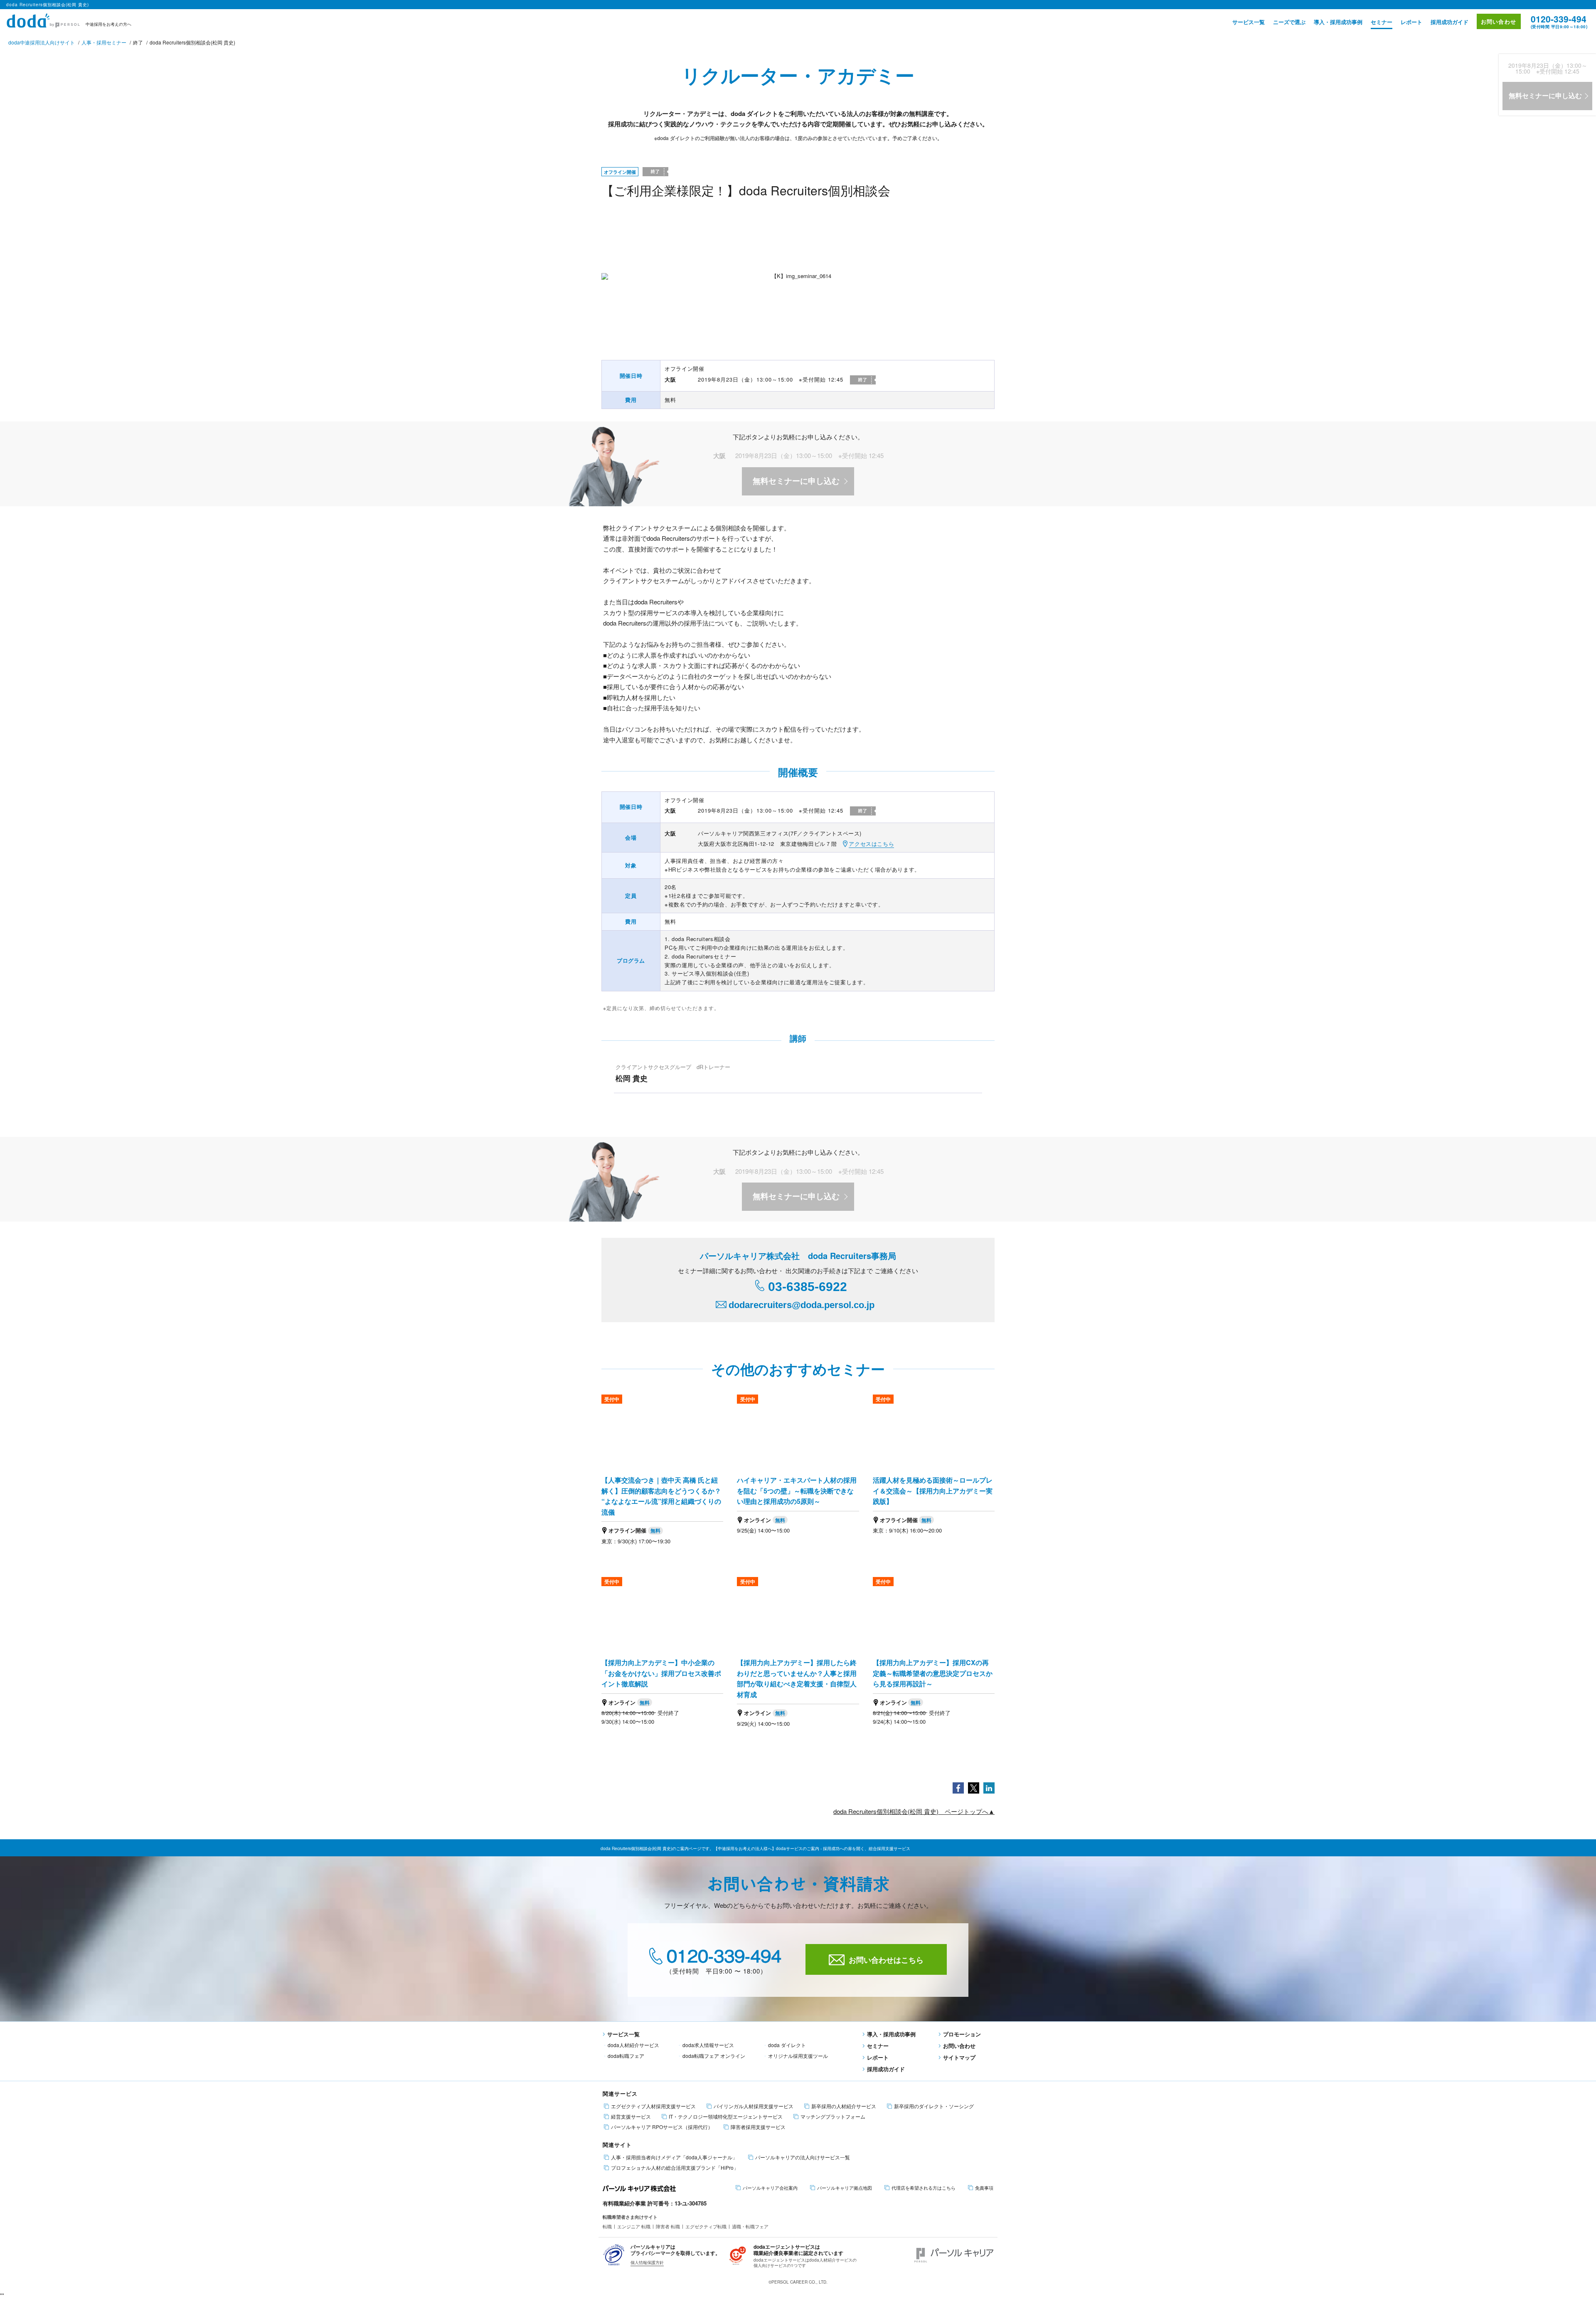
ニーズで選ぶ (1289, 22)
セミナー (1382, 22)
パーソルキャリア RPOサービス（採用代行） (662, 2127)
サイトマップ (959, 2057)
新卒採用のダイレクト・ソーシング (934, 2106)
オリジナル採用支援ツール (798, 2056)
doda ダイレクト (787, 2045)
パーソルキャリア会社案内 (770, 2188)
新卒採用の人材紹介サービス (844, 2106)
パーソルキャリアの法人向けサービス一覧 (803, 2157)
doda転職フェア (626, 2056)
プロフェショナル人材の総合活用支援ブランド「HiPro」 (675, 2168)
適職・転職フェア (750, 2226)
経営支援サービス (631, 2117)
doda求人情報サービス (708, 2045)
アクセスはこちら (871, 844)
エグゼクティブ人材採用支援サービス (653, 2106)
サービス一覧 (1249, 22)
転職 (607, 2226)
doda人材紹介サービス (633, 2045)
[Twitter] (974, 1787)
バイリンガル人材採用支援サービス (754, 2106)
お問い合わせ (1499, 21)
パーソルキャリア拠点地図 (845, 2188)
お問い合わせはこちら (886, 1960)
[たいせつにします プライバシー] (614, 2254)
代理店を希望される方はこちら (924, 2188)
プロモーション (962, 2034)
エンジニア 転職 (634, 2226)
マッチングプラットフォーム (833, 2117)
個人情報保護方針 (647, 2262)
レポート (1411, 22)
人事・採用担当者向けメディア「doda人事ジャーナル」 (674, 2157)
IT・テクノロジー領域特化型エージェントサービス (726, 2117)
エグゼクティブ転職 (706, 2226)
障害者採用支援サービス (758, 2127)
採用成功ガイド (1449, 22)
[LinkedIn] (989, 1787)
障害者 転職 (668, 2226)
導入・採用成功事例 (1338, 22)
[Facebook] (958, 1787)
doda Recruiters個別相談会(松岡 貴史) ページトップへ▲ (914, 1811)
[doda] (44, 19)
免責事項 (984, 2188)
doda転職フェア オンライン (714, 2056)
